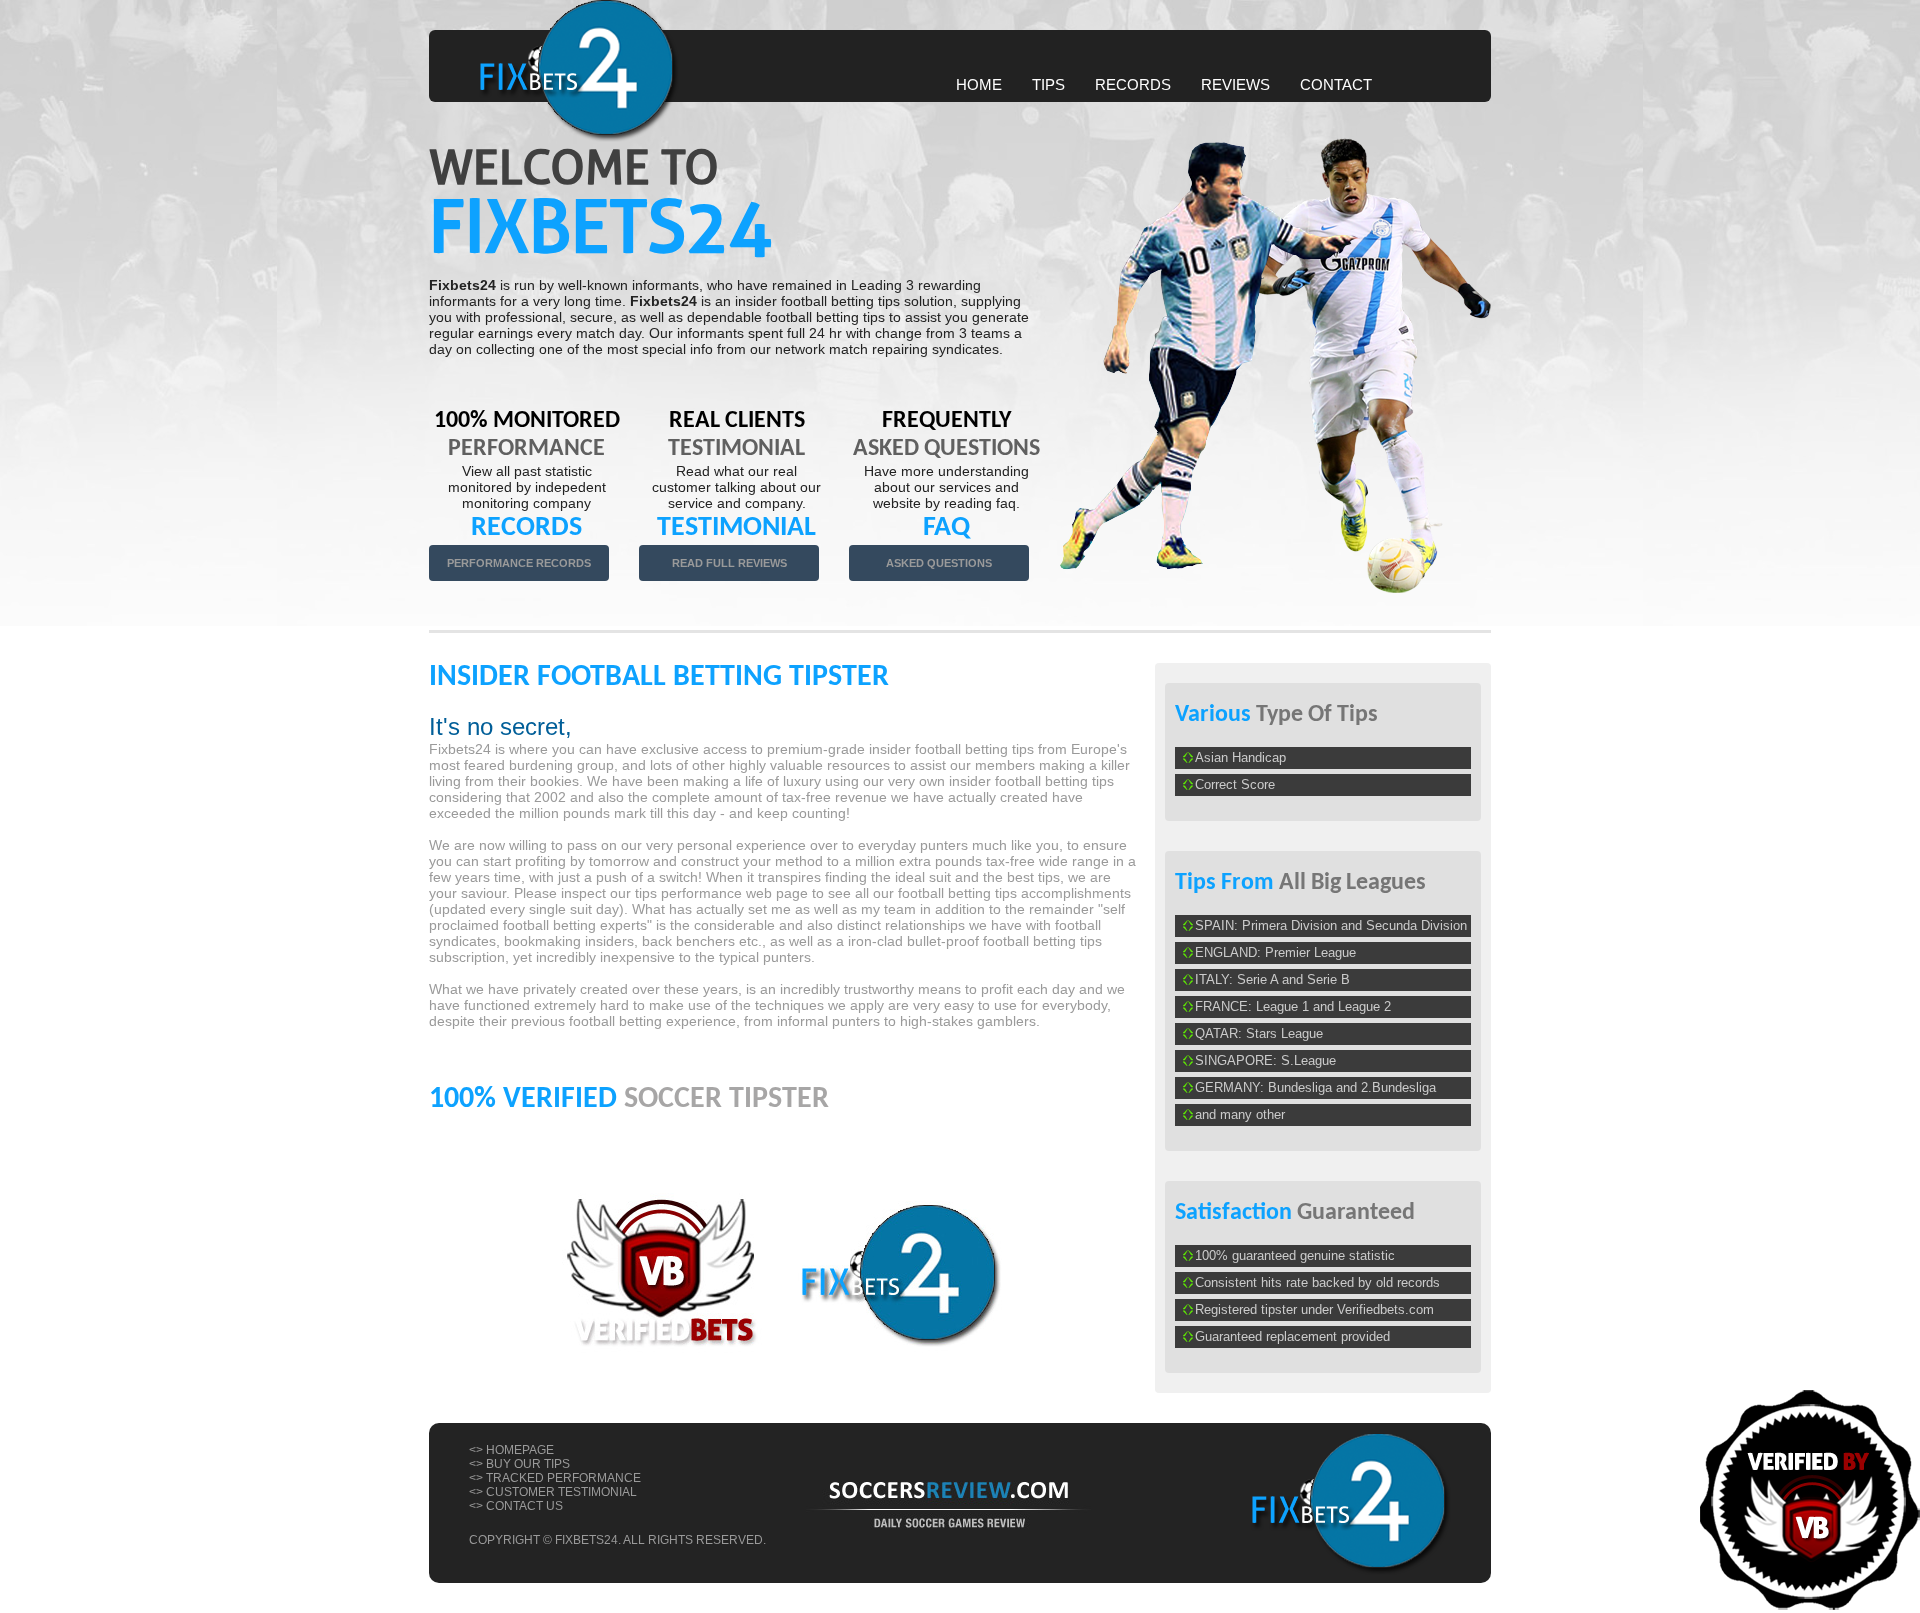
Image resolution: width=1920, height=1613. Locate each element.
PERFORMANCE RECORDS (519, 563)
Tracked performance (563, 1478)
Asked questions (939, 563)
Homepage (520, 1450)
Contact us (524, 1506)
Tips (1048, 84)
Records (1133, 84)
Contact (1336, 84)
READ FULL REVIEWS (729, 563)
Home (979, 84)
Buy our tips (528, 1464)
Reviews (1235, 84)
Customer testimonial (561, 1492)
